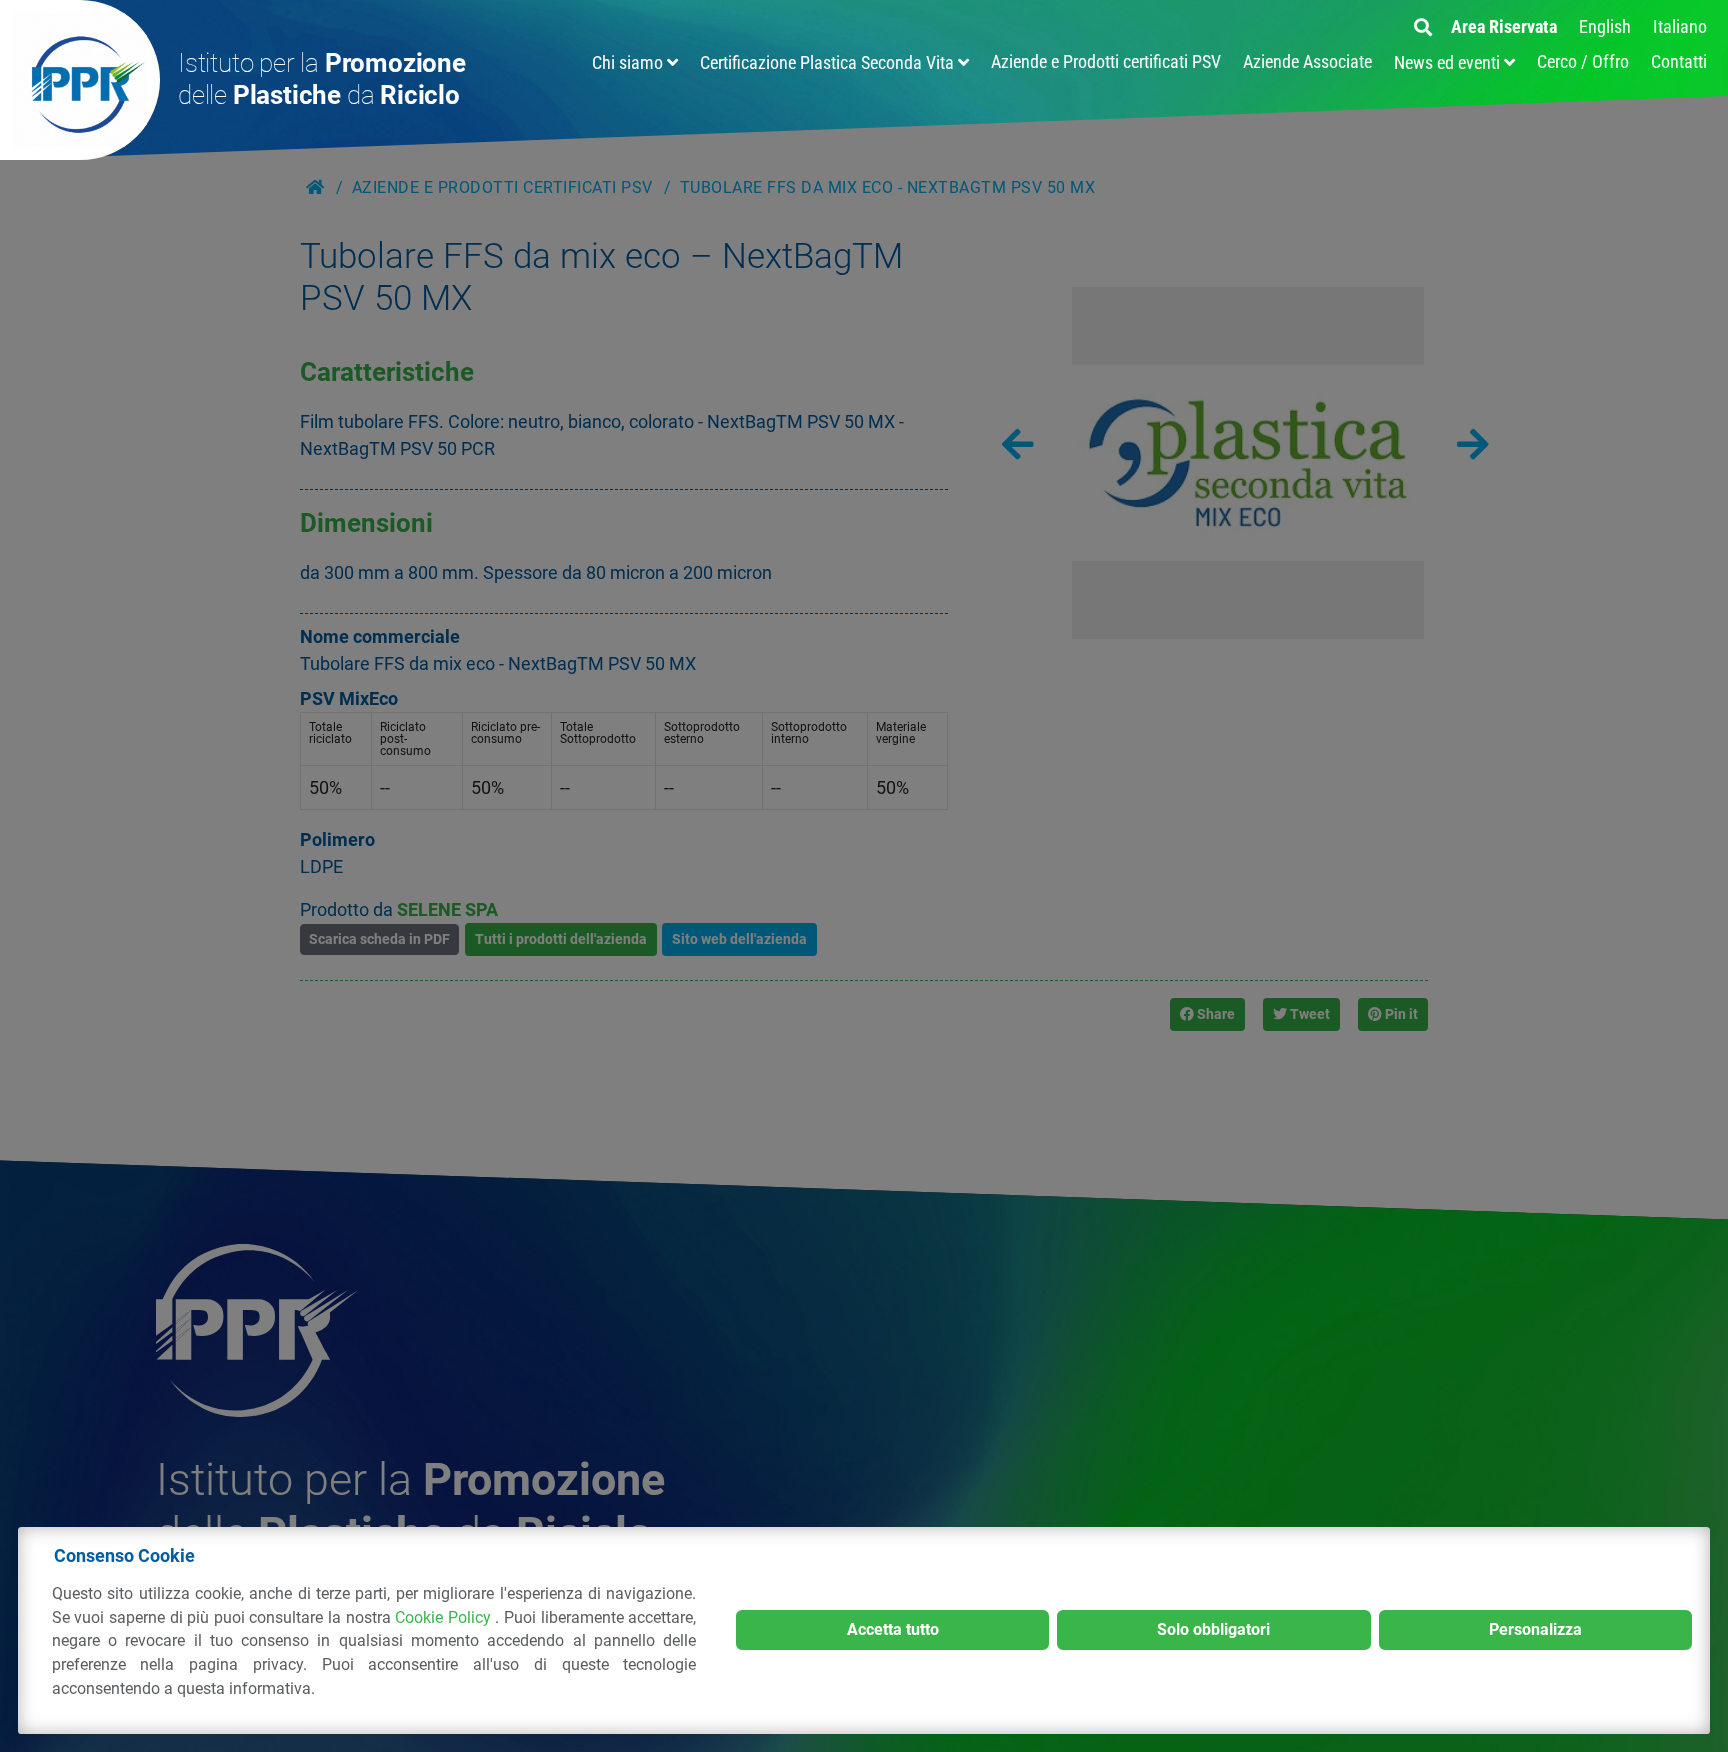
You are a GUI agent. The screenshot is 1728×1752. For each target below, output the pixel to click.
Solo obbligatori (1213, 1629)
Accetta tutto (893, 1629)
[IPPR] (80, 80)
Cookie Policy (445, 1617)
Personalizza (1535, 1629)
